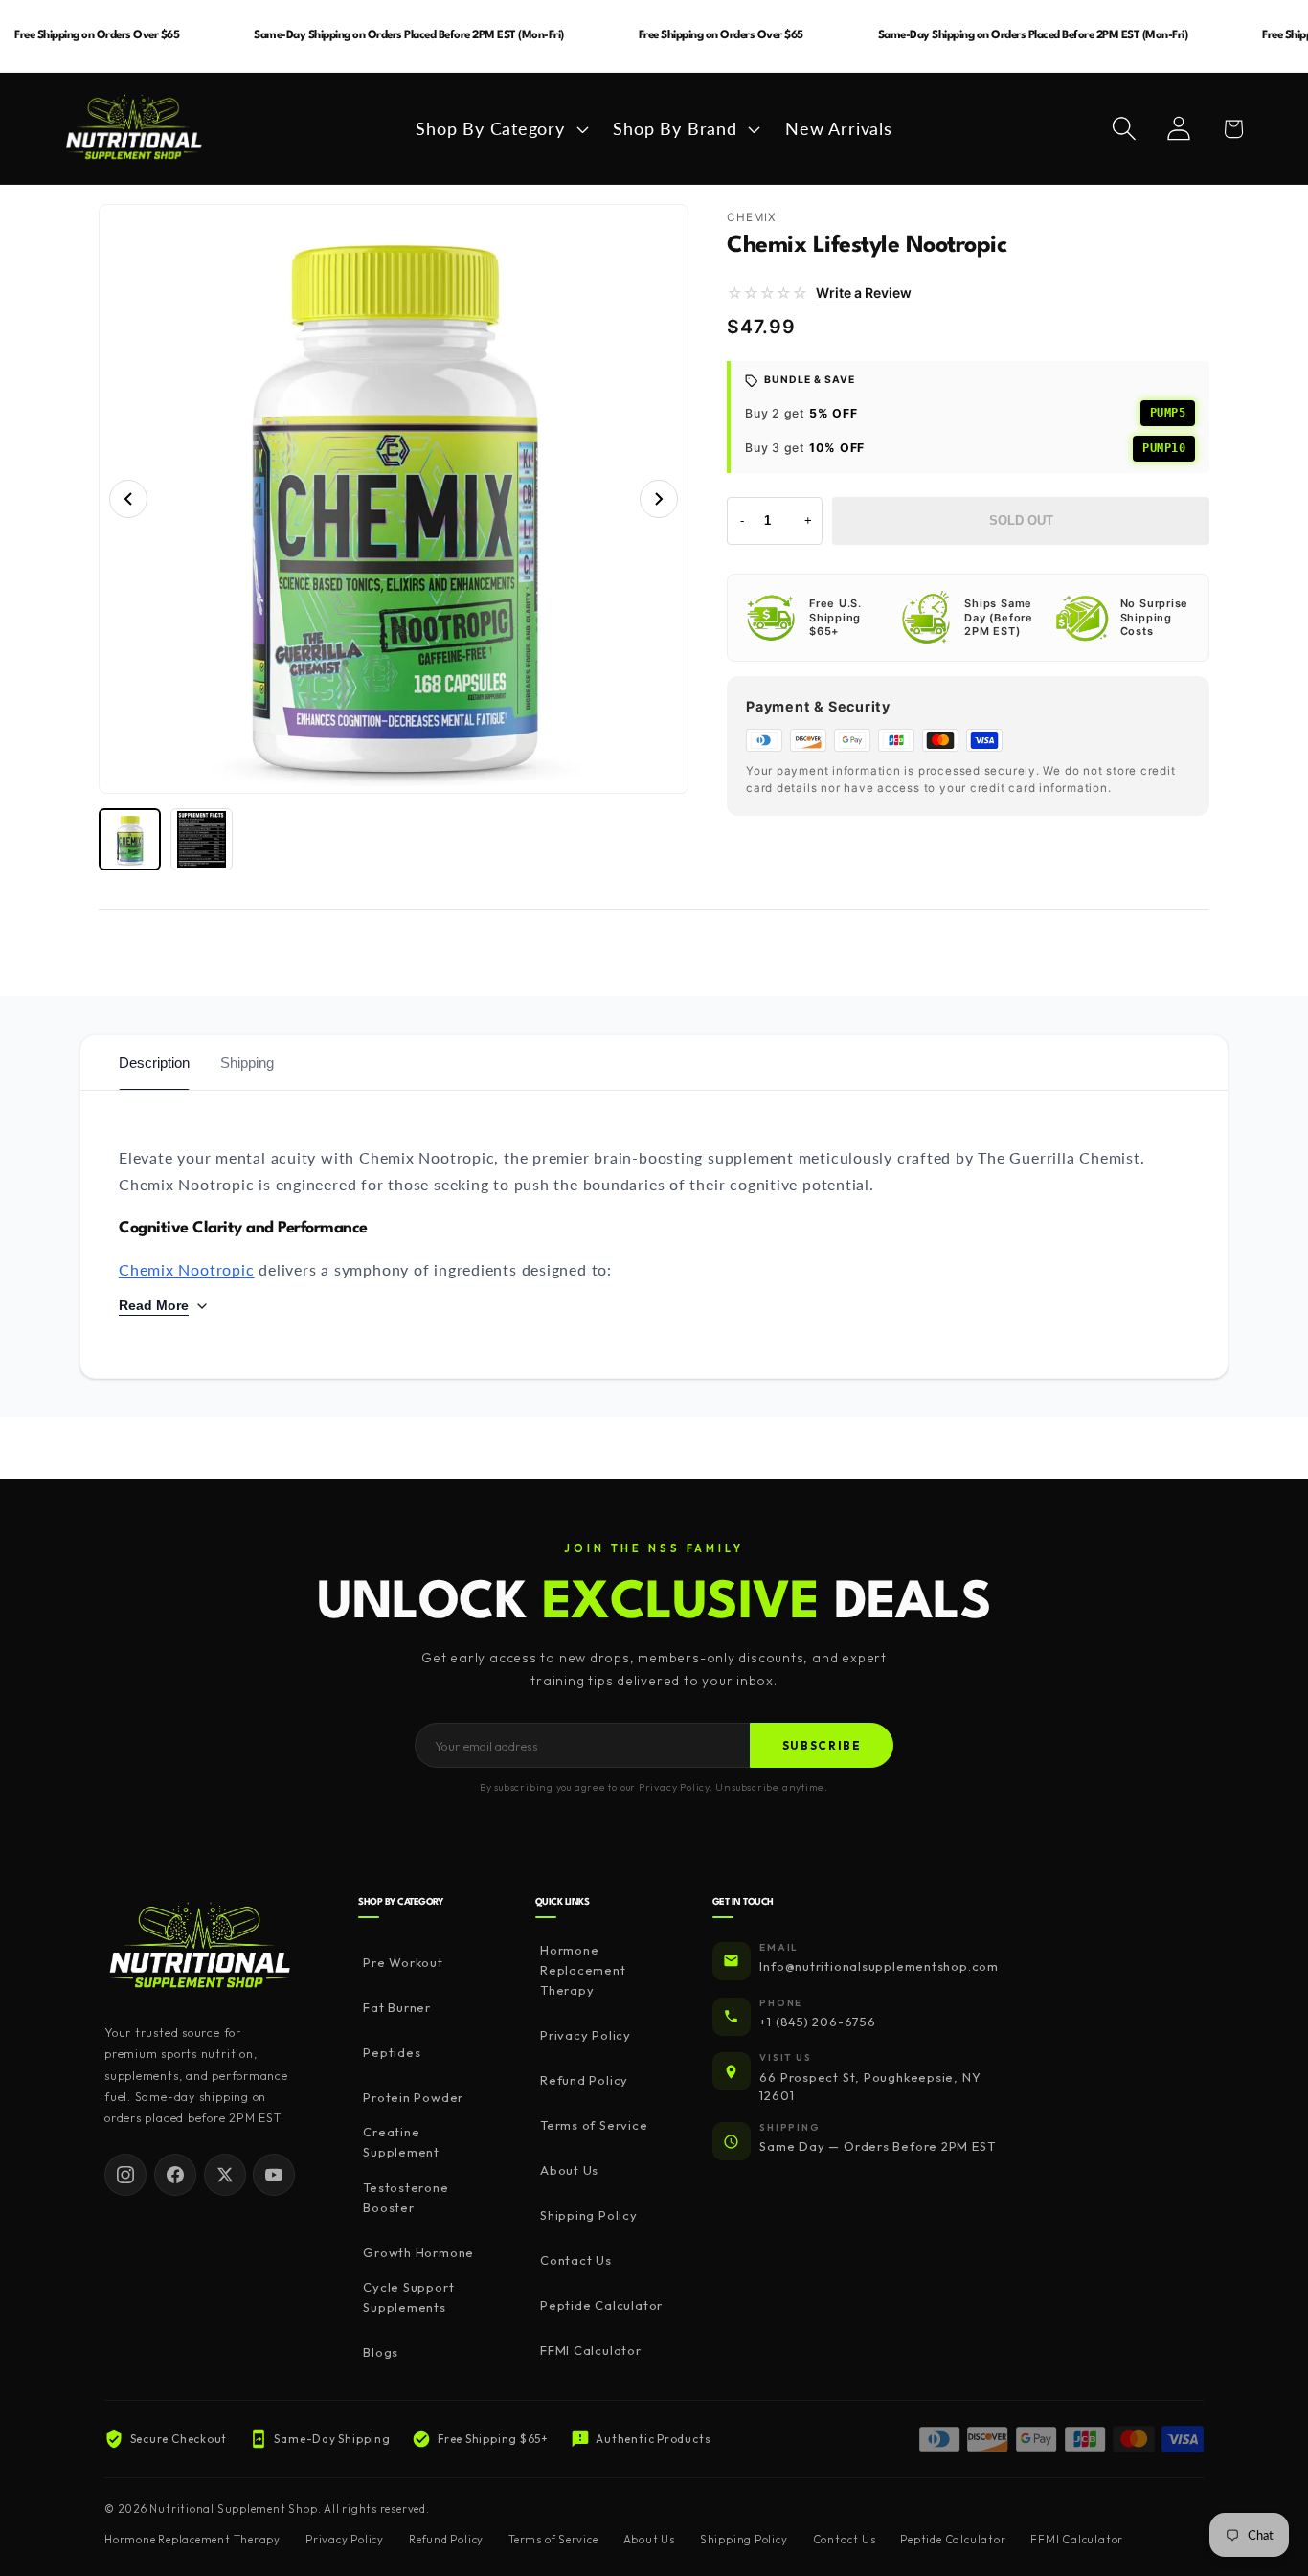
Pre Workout (403, 1962)
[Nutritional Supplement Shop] (200, 1947)
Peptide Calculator (601, 2305)
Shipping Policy (589, 2215)
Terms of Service (594, 2125)
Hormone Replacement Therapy (583, 1970)
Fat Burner (397, 2007)
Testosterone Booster (406, 2197)
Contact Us (576, 2260)
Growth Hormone (418, 2252)
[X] (225, 2175)
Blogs (381, 2352)
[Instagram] (125, 2175)
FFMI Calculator (591, 2350)
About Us (569, 2170)
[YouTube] (274, 2175)
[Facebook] (175, 2175)
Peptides (392, 2052)
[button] (500, 128)
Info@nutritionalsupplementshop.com (879, 1966)
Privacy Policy (586, 2035)
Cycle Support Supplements (408, 2297)
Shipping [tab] (247, 1062)
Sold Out (1021, 520)
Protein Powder (413, 2097)
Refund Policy (584, 2080)
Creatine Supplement (401, 2142)
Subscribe (822, 1745)
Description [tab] (154, 1062)
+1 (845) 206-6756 (817, 2022)
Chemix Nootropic (186, 1269)
